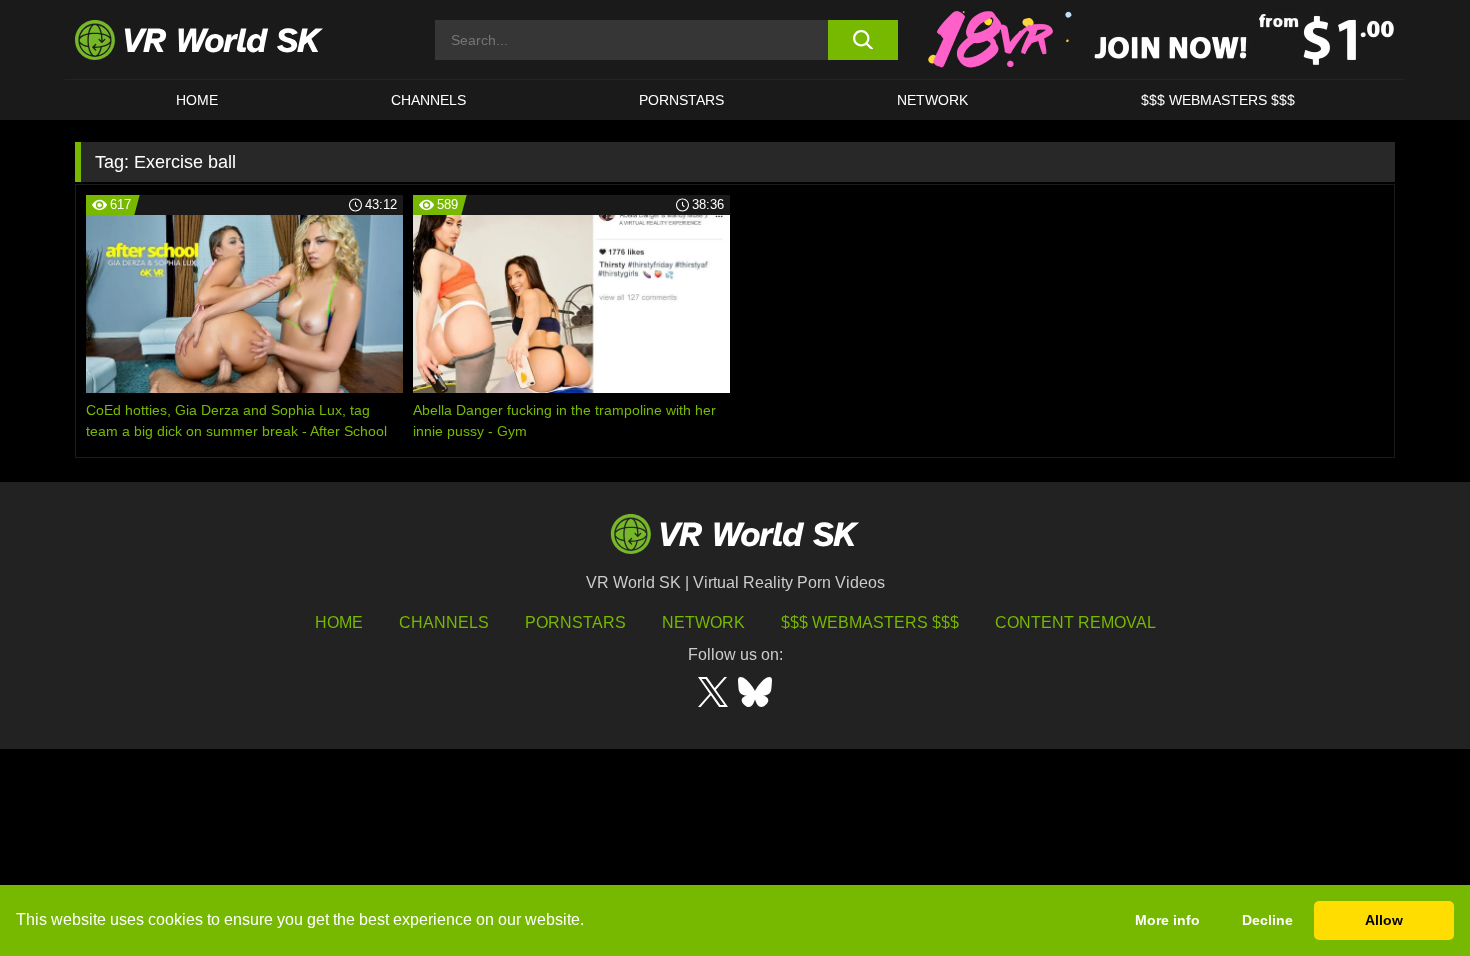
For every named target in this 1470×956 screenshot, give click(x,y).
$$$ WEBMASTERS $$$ (1218, 100)
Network (932, 100)
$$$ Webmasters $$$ (870, 622)
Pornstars (681, 100)
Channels (428, 100)
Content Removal (1075, 622)
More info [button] (1167, 920)
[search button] (862, 40)
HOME (197, 100)
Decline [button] (1267, 920)
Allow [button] (1384, 920)
